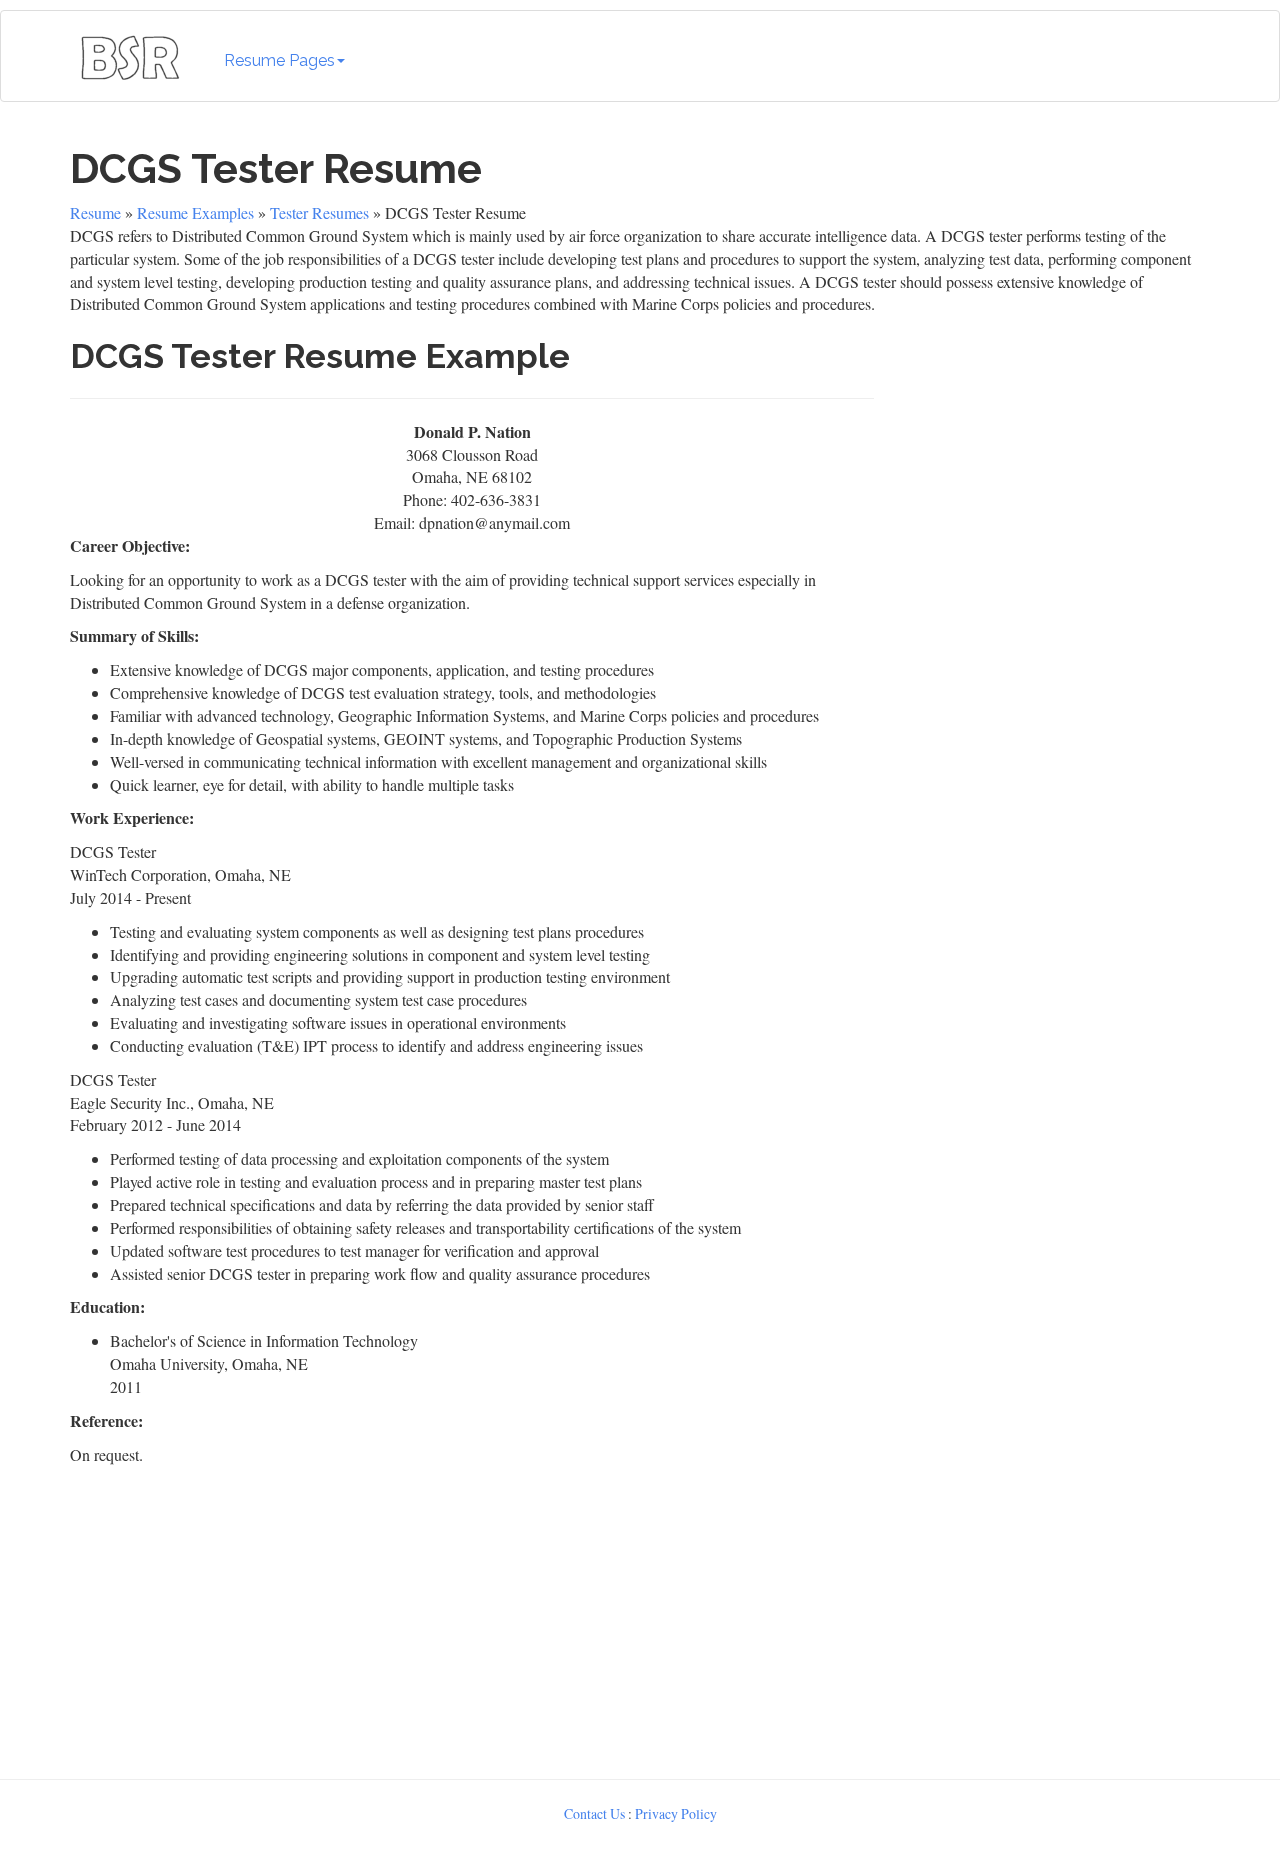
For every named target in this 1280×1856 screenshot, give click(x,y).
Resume (95, 212)
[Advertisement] (1047, 512)
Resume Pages (279, 60)
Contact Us (594, 1813)
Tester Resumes (319, 212)
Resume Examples (195, 212)
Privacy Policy (676, 1813)
